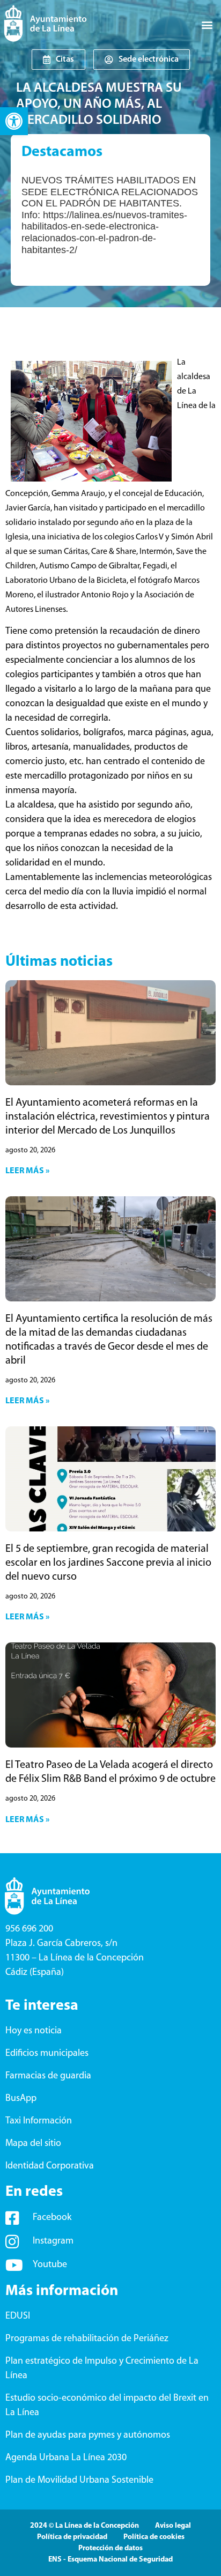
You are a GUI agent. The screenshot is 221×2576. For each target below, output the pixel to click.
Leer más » (27, 1171)
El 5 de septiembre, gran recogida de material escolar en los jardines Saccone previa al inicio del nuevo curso (108, 1563)
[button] (14, 121)
